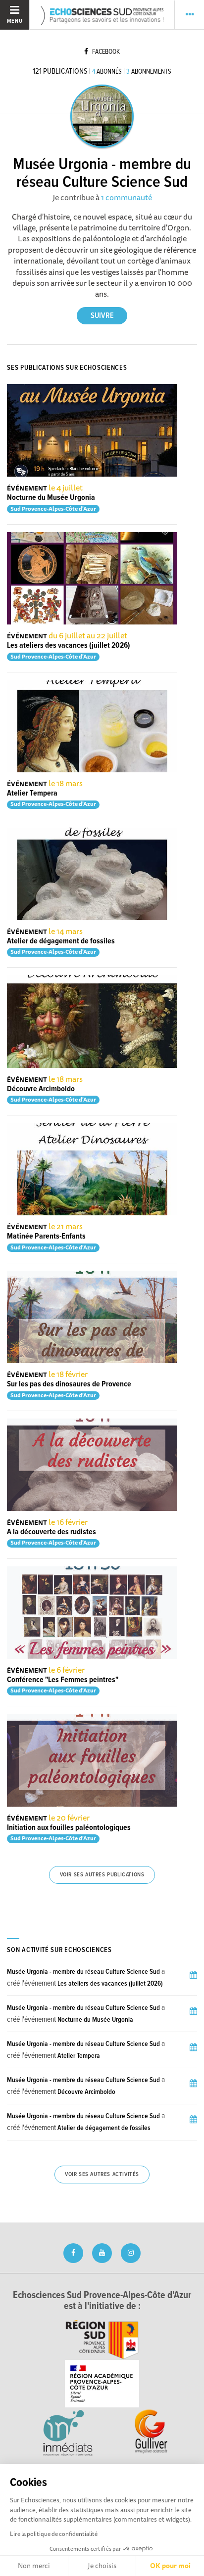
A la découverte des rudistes (51, 1532)
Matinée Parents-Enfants (46, 1236)
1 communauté (127, 197)
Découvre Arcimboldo (41, 1089)
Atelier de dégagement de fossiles (61, 941)
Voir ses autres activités (102, 2175)
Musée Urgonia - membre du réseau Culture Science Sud (83, 1972)
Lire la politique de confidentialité (54, 2534)
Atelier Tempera (32, 793)
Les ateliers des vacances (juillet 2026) (68, 645)
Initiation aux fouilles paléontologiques (69, 1828)
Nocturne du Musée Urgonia (51, 498)
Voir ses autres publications (102, 1875)
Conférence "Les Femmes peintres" (63, 1680)
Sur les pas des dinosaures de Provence (69, 1384)
